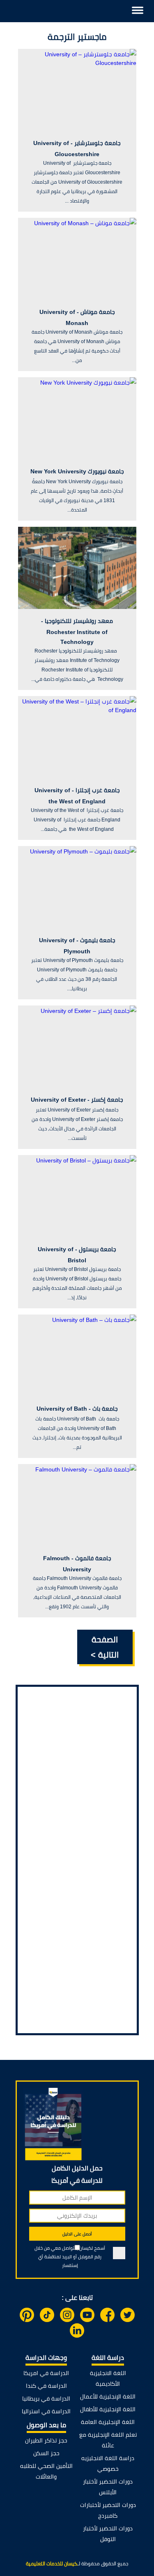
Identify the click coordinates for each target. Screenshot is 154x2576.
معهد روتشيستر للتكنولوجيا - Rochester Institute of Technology (77, 631)
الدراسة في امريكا (46, 2373)
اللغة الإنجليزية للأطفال (108, 2409)
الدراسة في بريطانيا (46, 2398)
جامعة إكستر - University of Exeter (77, 1100)
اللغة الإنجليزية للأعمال (108, 2396)
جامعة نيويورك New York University (77, 471)
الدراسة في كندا (46, 2386)
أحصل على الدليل (77, 2234)
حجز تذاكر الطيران (46, 2440)
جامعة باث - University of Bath (77, 1409)
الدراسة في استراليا (46, 2411)
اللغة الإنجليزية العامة (108, 2422)
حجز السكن (46, 2453)
